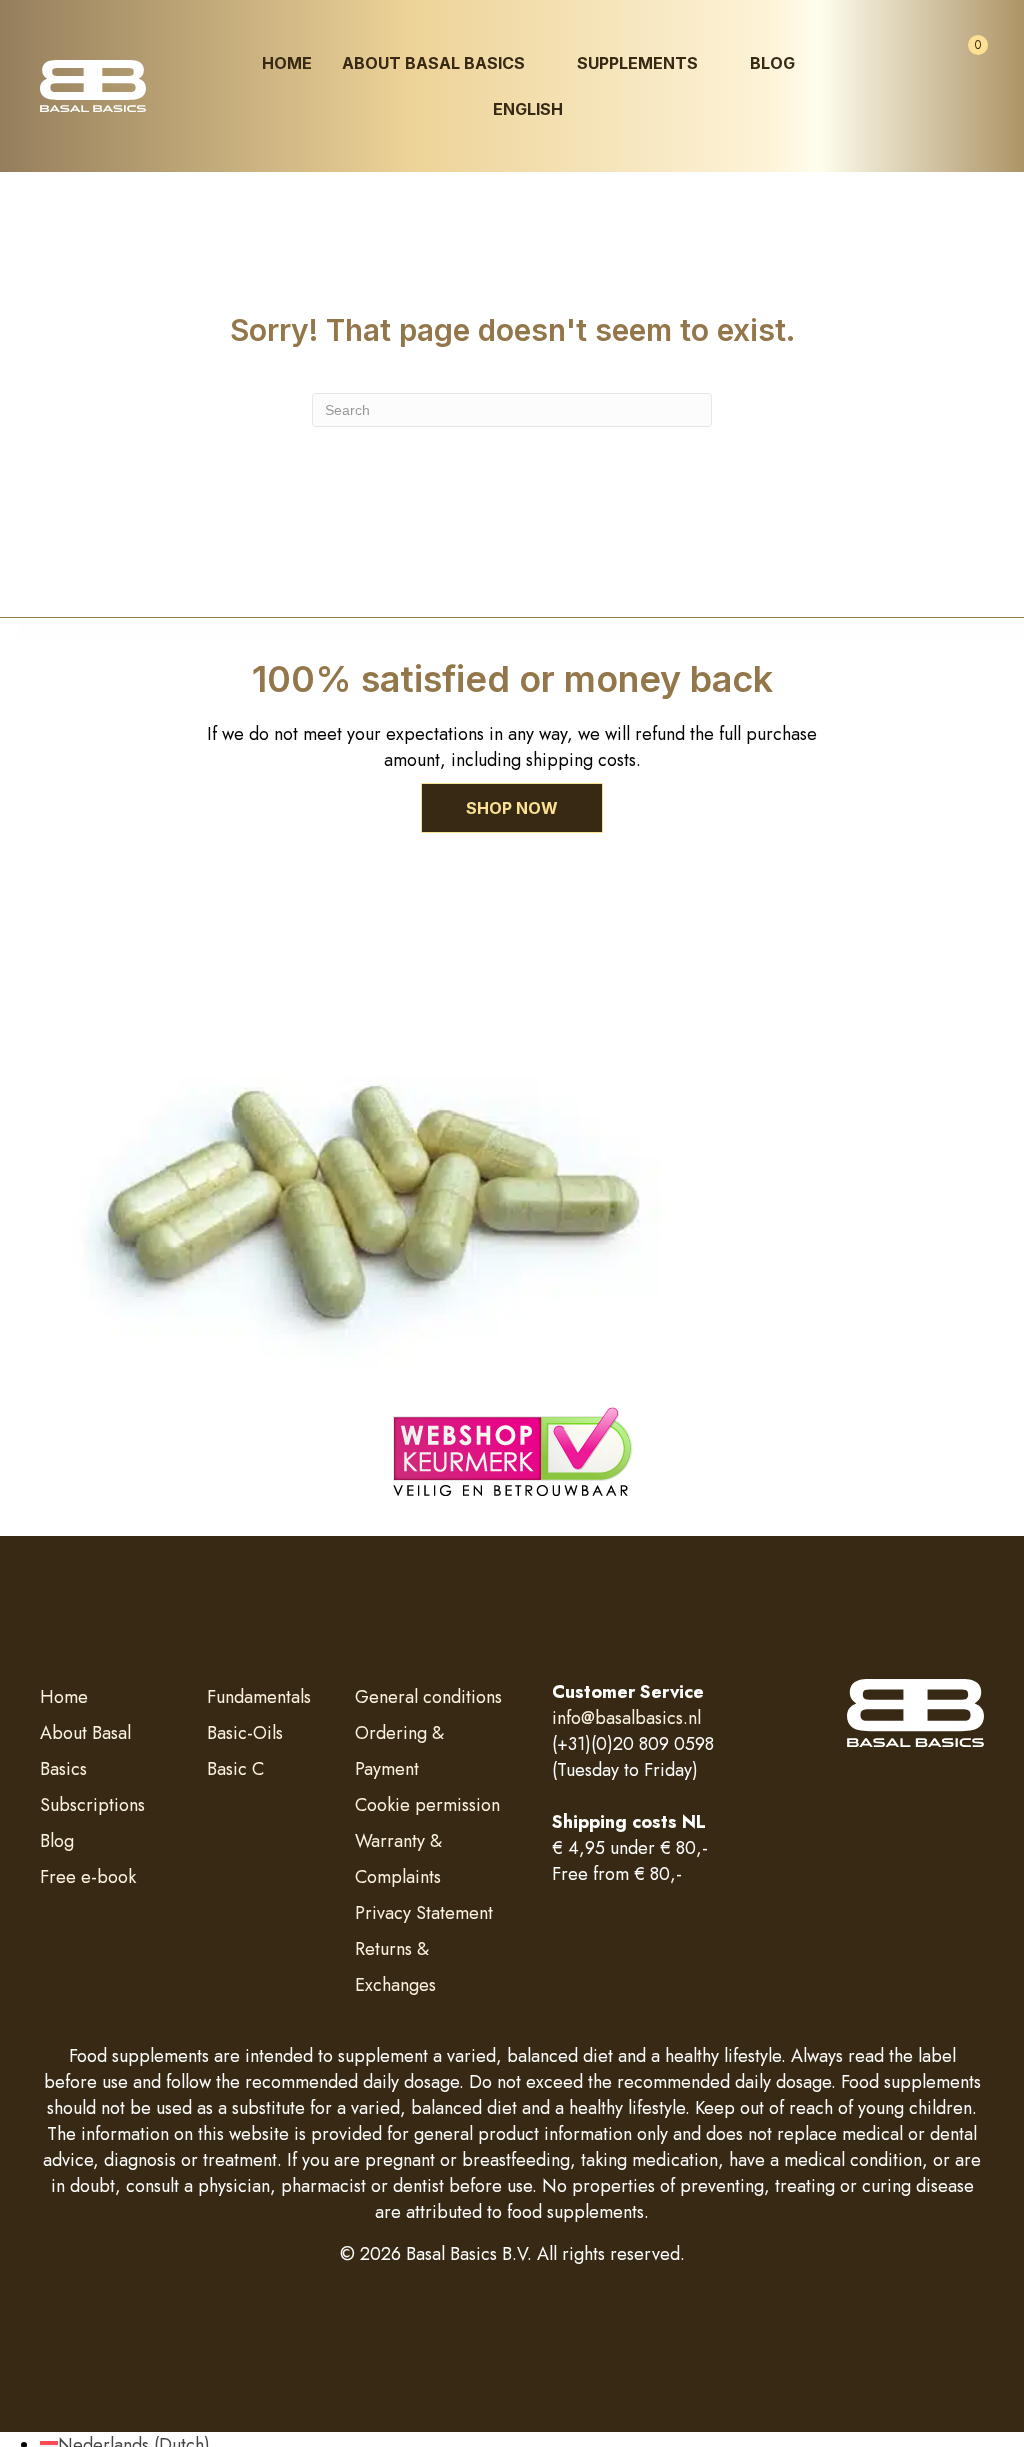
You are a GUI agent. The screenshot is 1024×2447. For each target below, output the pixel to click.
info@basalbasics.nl (626, 1718)
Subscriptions (92, 1805)
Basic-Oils (245, 1733)
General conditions (428, 1697)
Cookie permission (427, 1805)
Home (64, 1697)
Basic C (235, 1769)
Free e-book (88, 1877)
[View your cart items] (960, 64)
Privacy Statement (424, 1913)
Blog (57, 1841)
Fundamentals (259, 1697)
